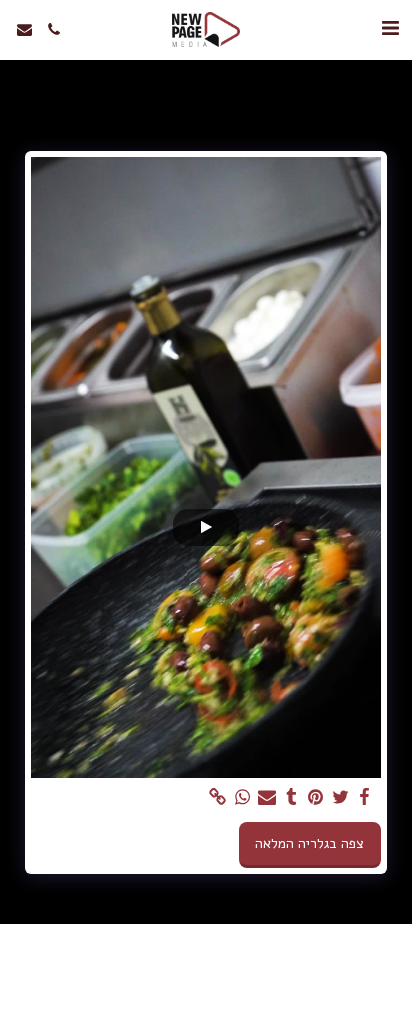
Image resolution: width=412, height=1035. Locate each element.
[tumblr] (292, 797)
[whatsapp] (243, 797)
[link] (218, 797)
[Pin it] (316, 797)
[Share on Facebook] (365, 797)
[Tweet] (341, 797)
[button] (390, 28)
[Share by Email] (267, 797)
